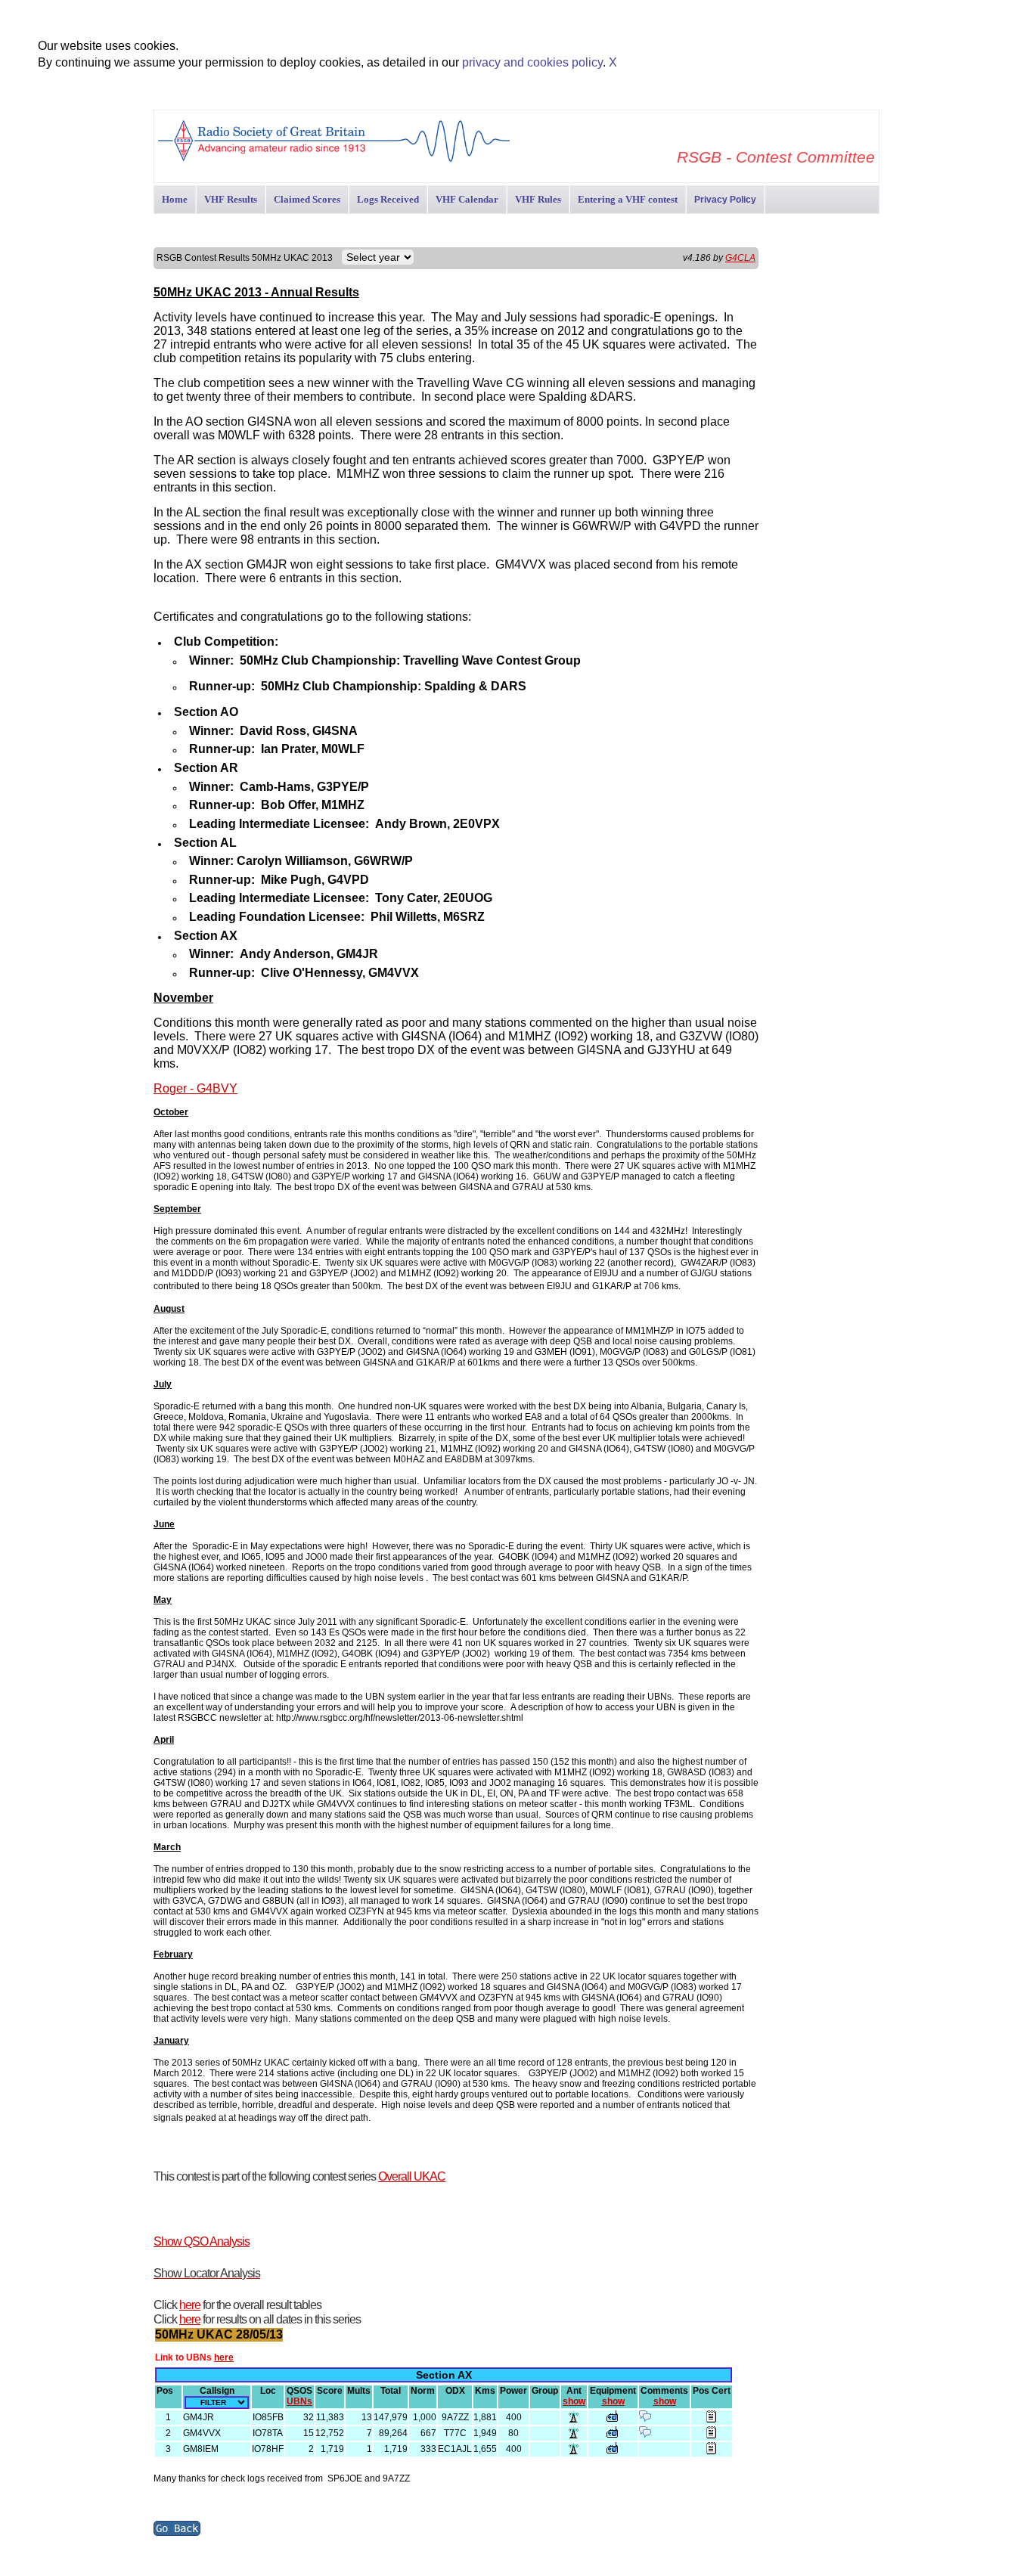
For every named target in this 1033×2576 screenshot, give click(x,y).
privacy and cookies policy (532, 62)
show (574, 2401)
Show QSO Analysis (202, 2241)
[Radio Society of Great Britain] (334, 160)
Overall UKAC (412, 2176)
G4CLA (740, 258)
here (190, 2305)
